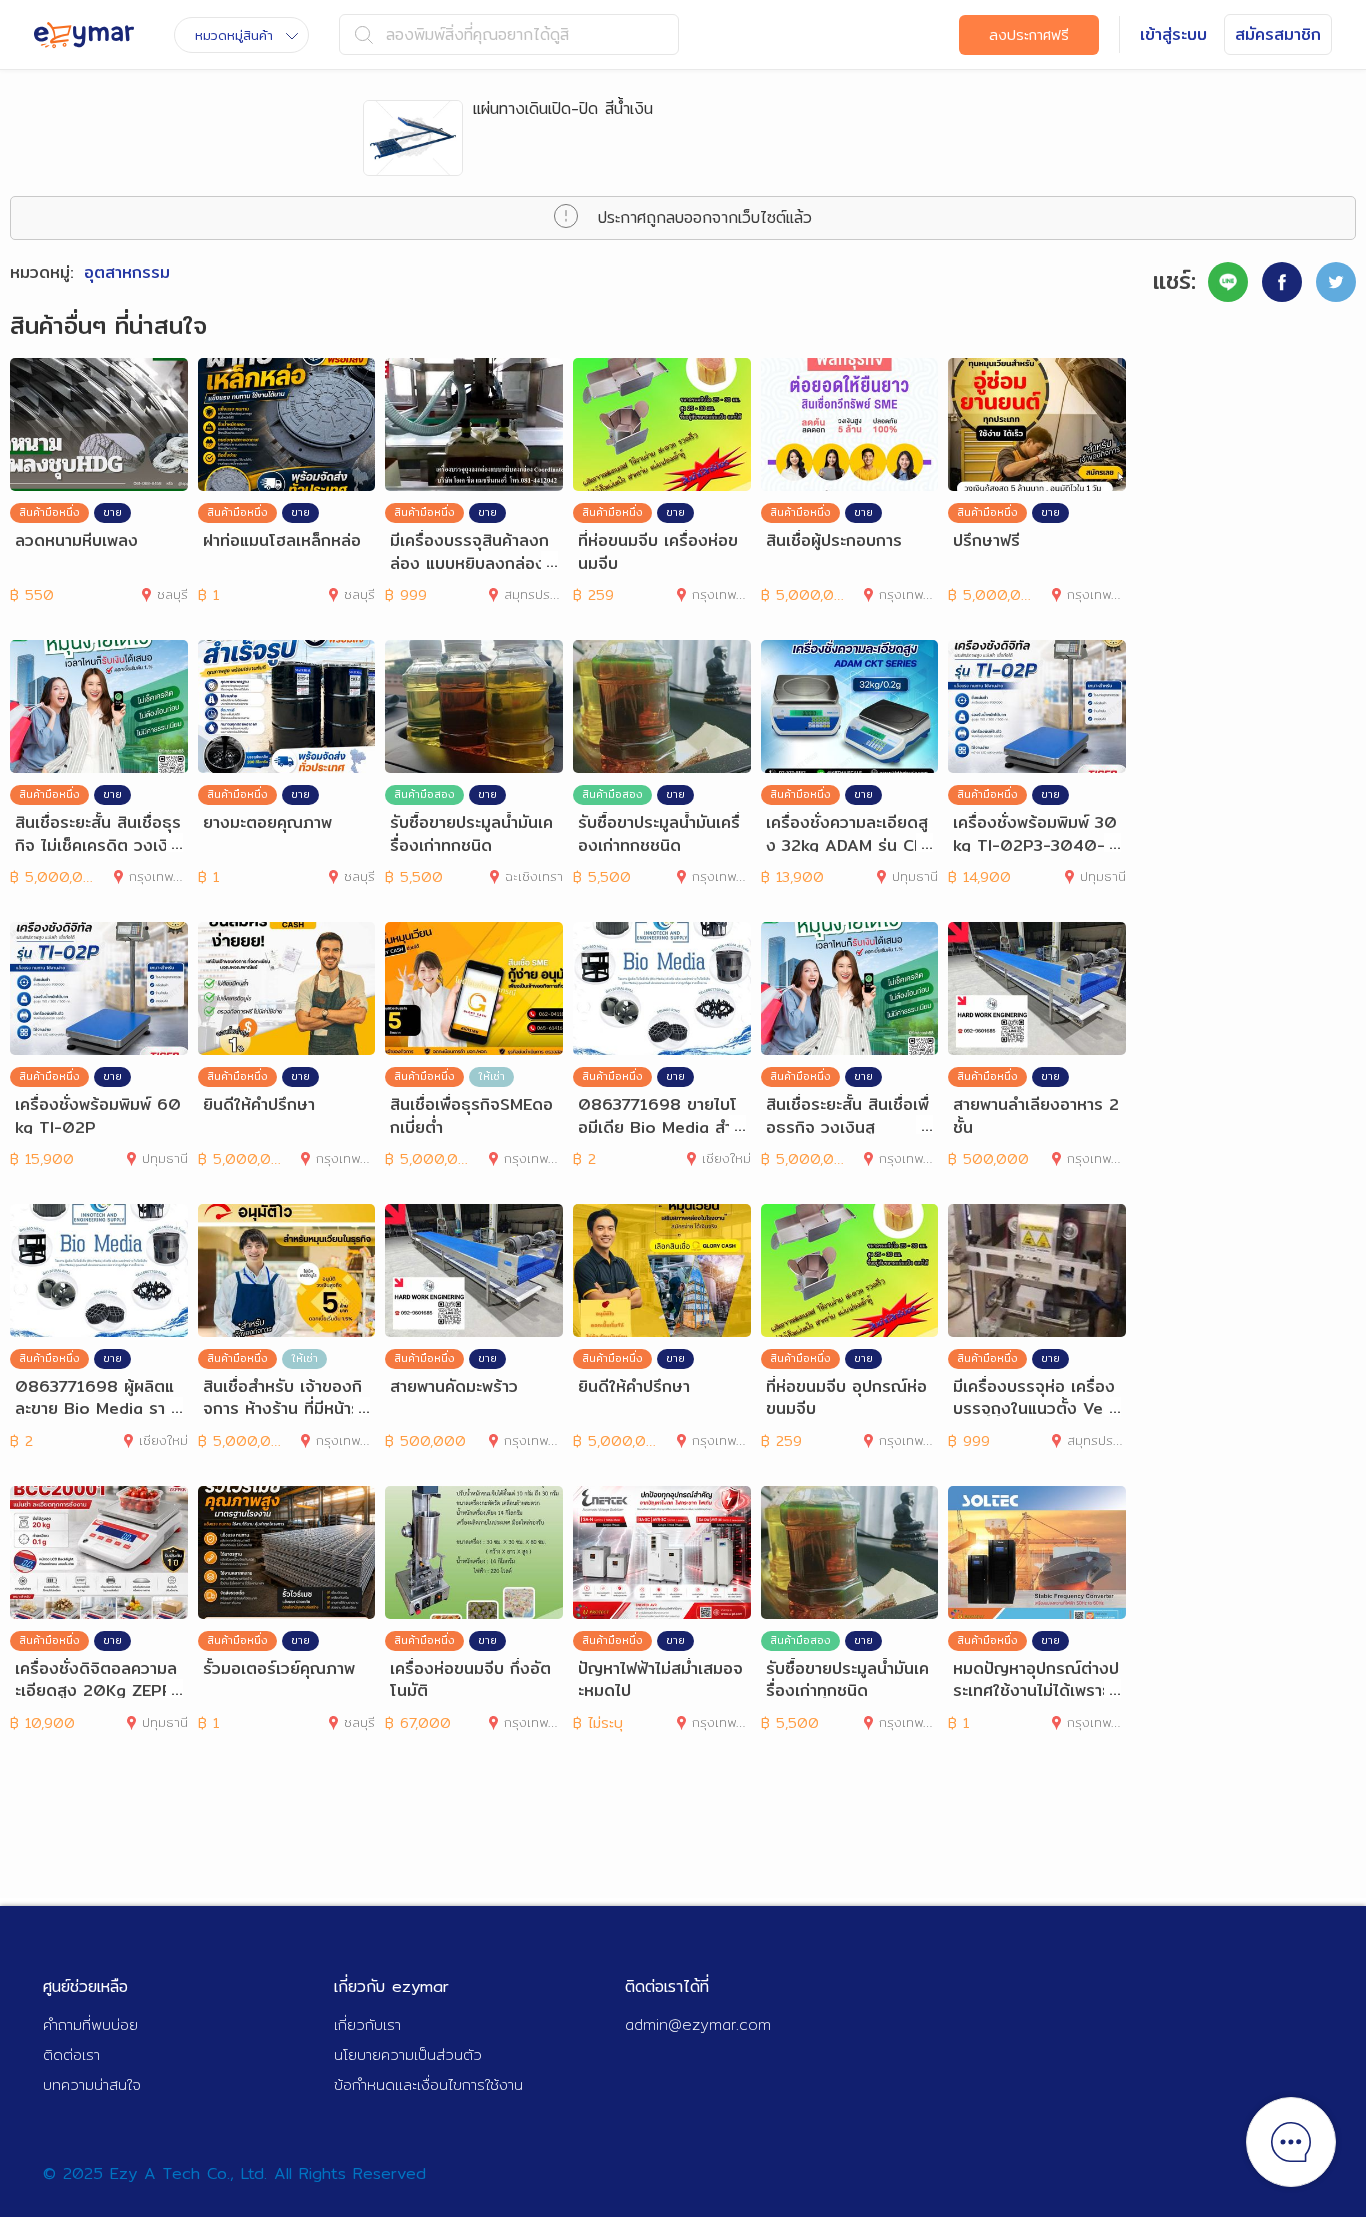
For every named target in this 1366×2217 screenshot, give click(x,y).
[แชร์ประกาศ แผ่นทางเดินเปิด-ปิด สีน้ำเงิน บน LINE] (1228, 282)
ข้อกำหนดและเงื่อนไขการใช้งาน (428, 2084)
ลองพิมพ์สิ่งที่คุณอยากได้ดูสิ (477, 34)
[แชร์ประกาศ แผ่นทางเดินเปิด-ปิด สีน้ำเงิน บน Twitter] (1336, 282)
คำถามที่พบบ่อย (90, 2024)
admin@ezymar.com (698, 2024)
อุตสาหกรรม (127, 272)
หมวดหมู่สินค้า (234, 35)
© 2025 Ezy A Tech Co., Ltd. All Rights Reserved (234, 2173)
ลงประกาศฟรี (1029, 35)
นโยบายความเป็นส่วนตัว (408, 2054)
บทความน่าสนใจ (92, 2084)
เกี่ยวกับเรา (367, 2024)
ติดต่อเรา (71, 2054)
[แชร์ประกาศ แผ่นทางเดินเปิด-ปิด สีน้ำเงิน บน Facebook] (1282, 282)
